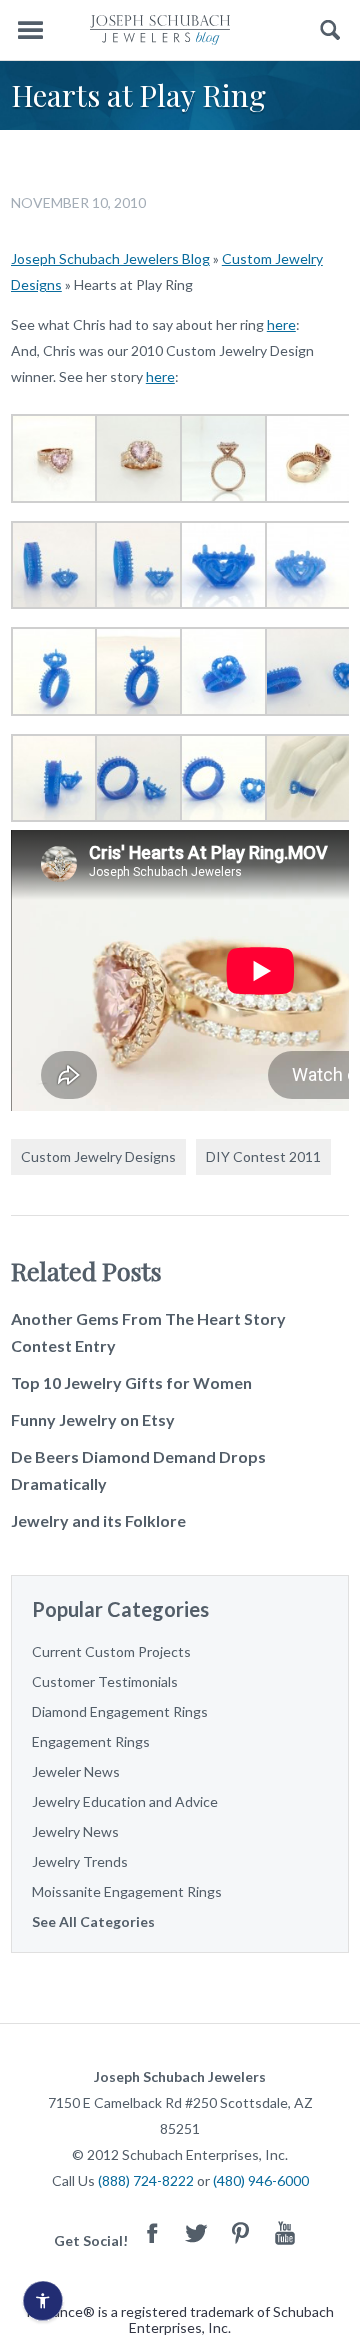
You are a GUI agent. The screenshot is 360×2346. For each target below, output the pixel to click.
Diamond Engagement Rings (120, 1711)
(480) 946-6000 (261, 2180)
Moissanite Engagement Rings (127, 1891)
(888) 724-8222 (146, 2180)
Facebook (153, 2232)
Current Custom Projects (111, 1651)
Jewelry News (75, 1831)
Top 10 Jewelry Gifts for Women (131, 1382)
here (281, 324)
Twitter (197, 2232)
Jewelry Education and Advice (125, 1801)
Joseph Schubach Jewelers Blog (110, 258)
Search (330, 30)
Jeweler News (76, 1771)
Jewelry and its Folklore (98, 1520)
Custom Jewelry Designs (98, 1156)
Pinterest (241, 2232)
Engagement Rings (91, 1741)
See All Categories (93, 1921)
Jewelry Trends (80, 1861)
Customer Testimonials (105, 1681)
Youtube (285, 2232)
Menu (30, 30)
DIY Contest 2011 (263, 1156)
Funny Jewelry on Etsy (93, 1419)
